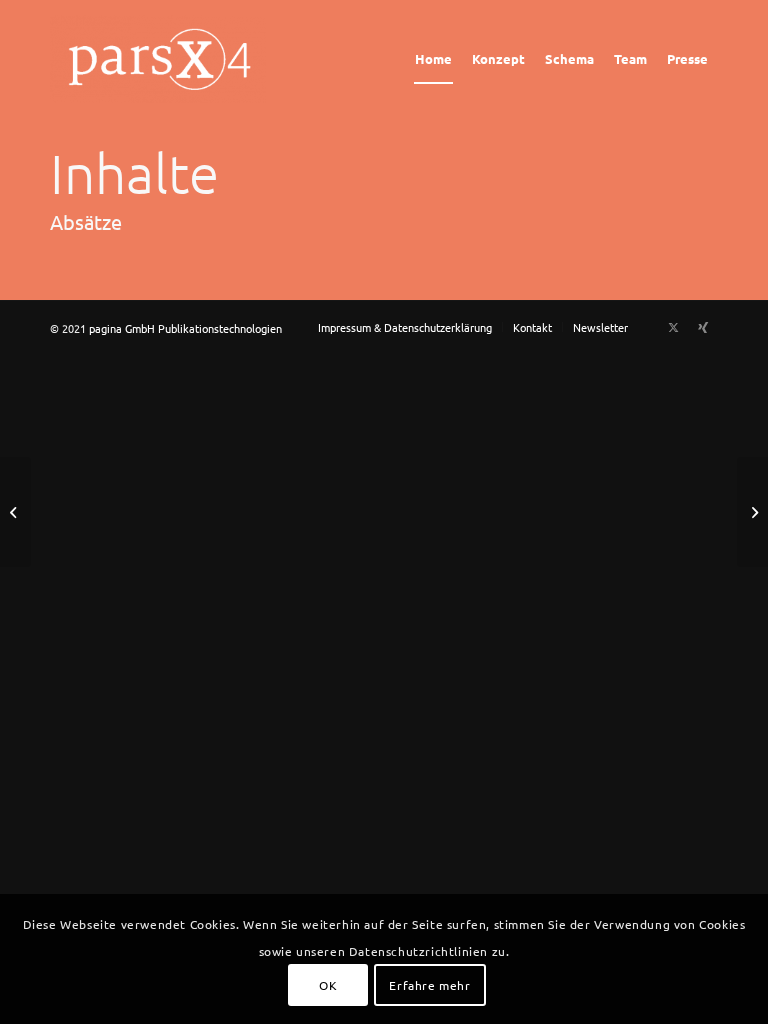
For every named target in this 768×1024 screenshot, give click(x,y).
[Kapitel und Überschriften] (15, 512)
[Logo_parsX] (162, 59)
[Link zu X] (673, 326)
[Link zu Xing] (703, 326)
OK (328, 985)
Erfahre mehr (429, 985)
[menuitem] (433, 59)
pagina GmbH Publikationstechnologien (185, 328)
